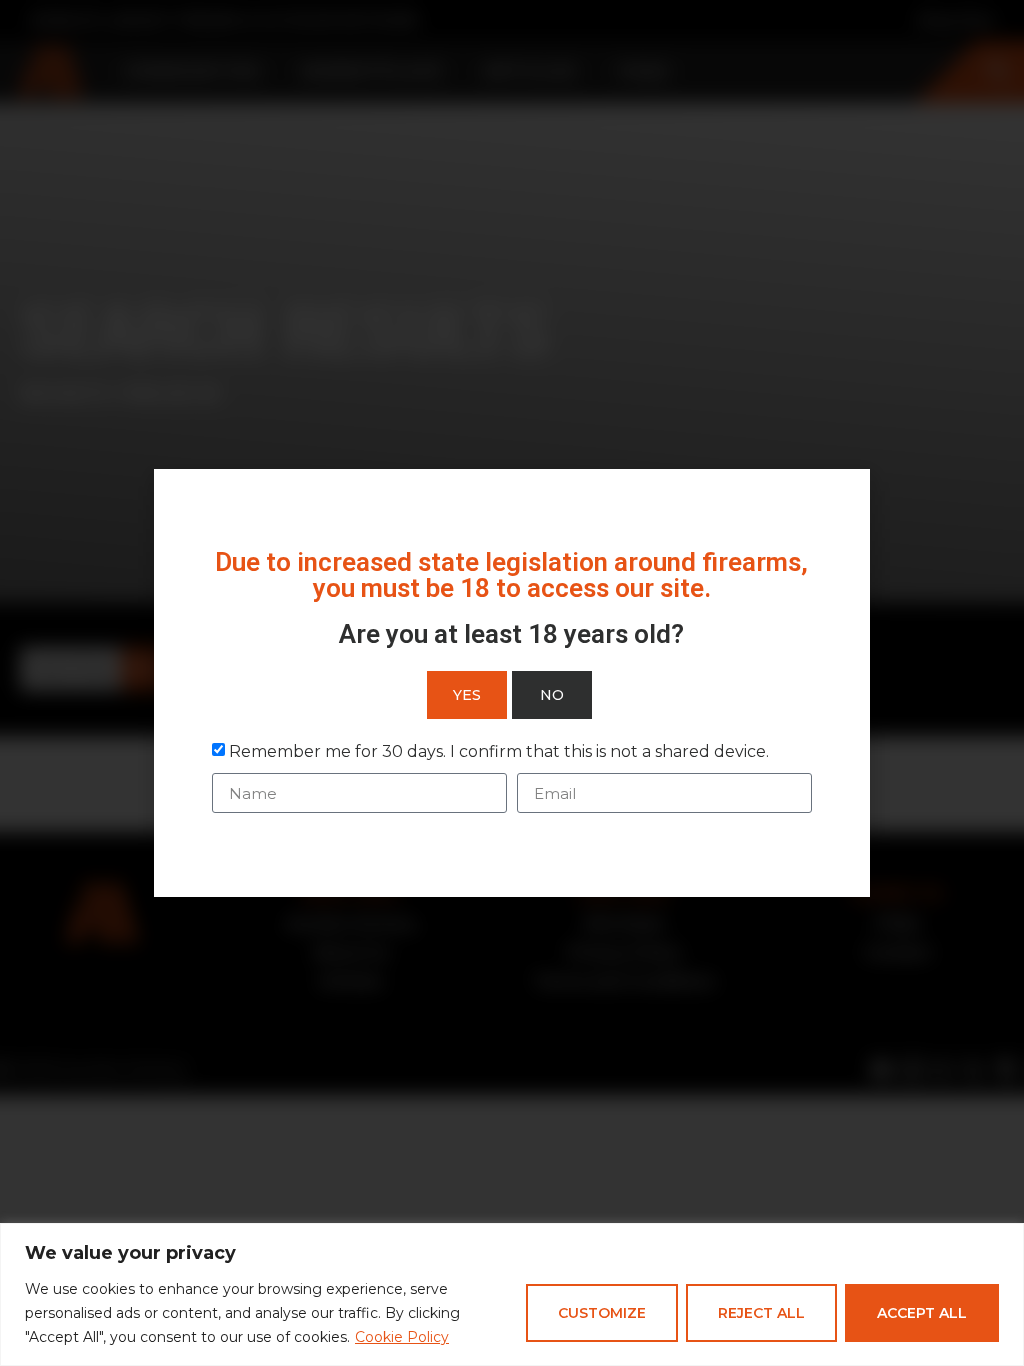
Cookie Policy (402, 1337)
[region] (512, 1294)
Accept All (922, 1313)
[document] (512, 683)
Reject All (761, 1313)
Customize (602, 1313)
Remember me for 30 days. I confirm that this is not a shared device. (499, 751)
